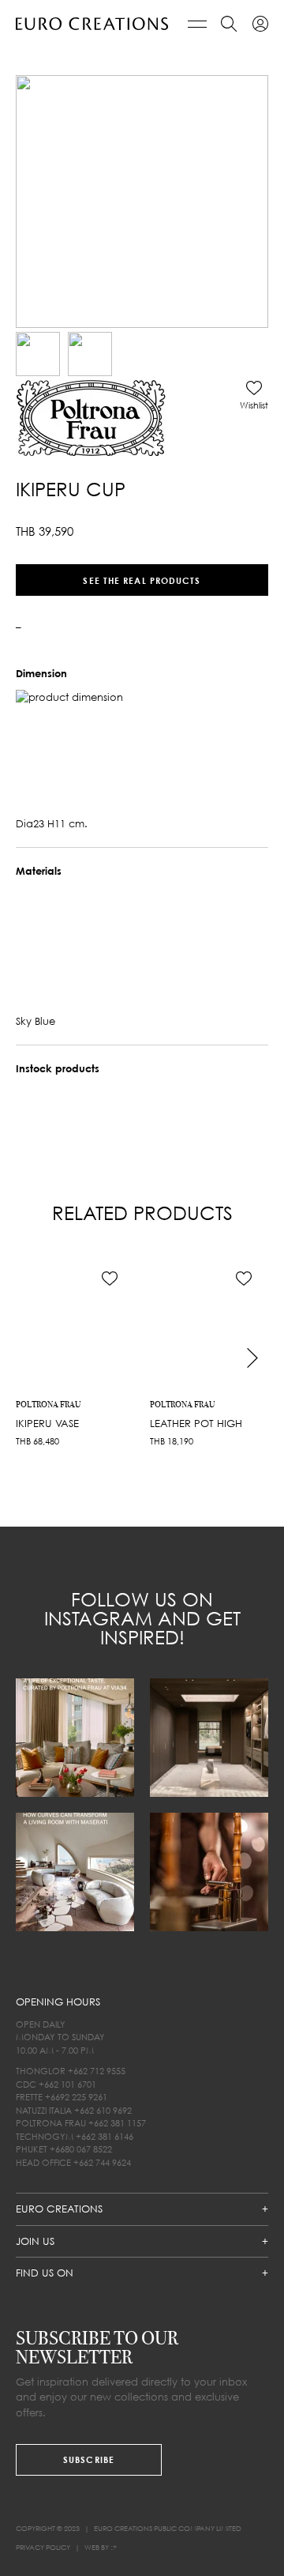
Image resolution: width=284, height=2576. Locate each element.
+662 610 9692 (103, 2110)
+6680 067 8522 (81, 2149)
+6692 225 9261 (76, 2097)
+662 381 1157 (117, 2123)
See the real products (142, 580)
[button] (254, 395)
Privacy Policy (43, 2547)
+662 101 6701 (67, 2084)
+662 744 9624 (102, 2162)
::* (114, 2547)
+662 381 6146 (105, 2136)
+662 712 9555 (97, 2071)
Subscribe (89, 2459)
